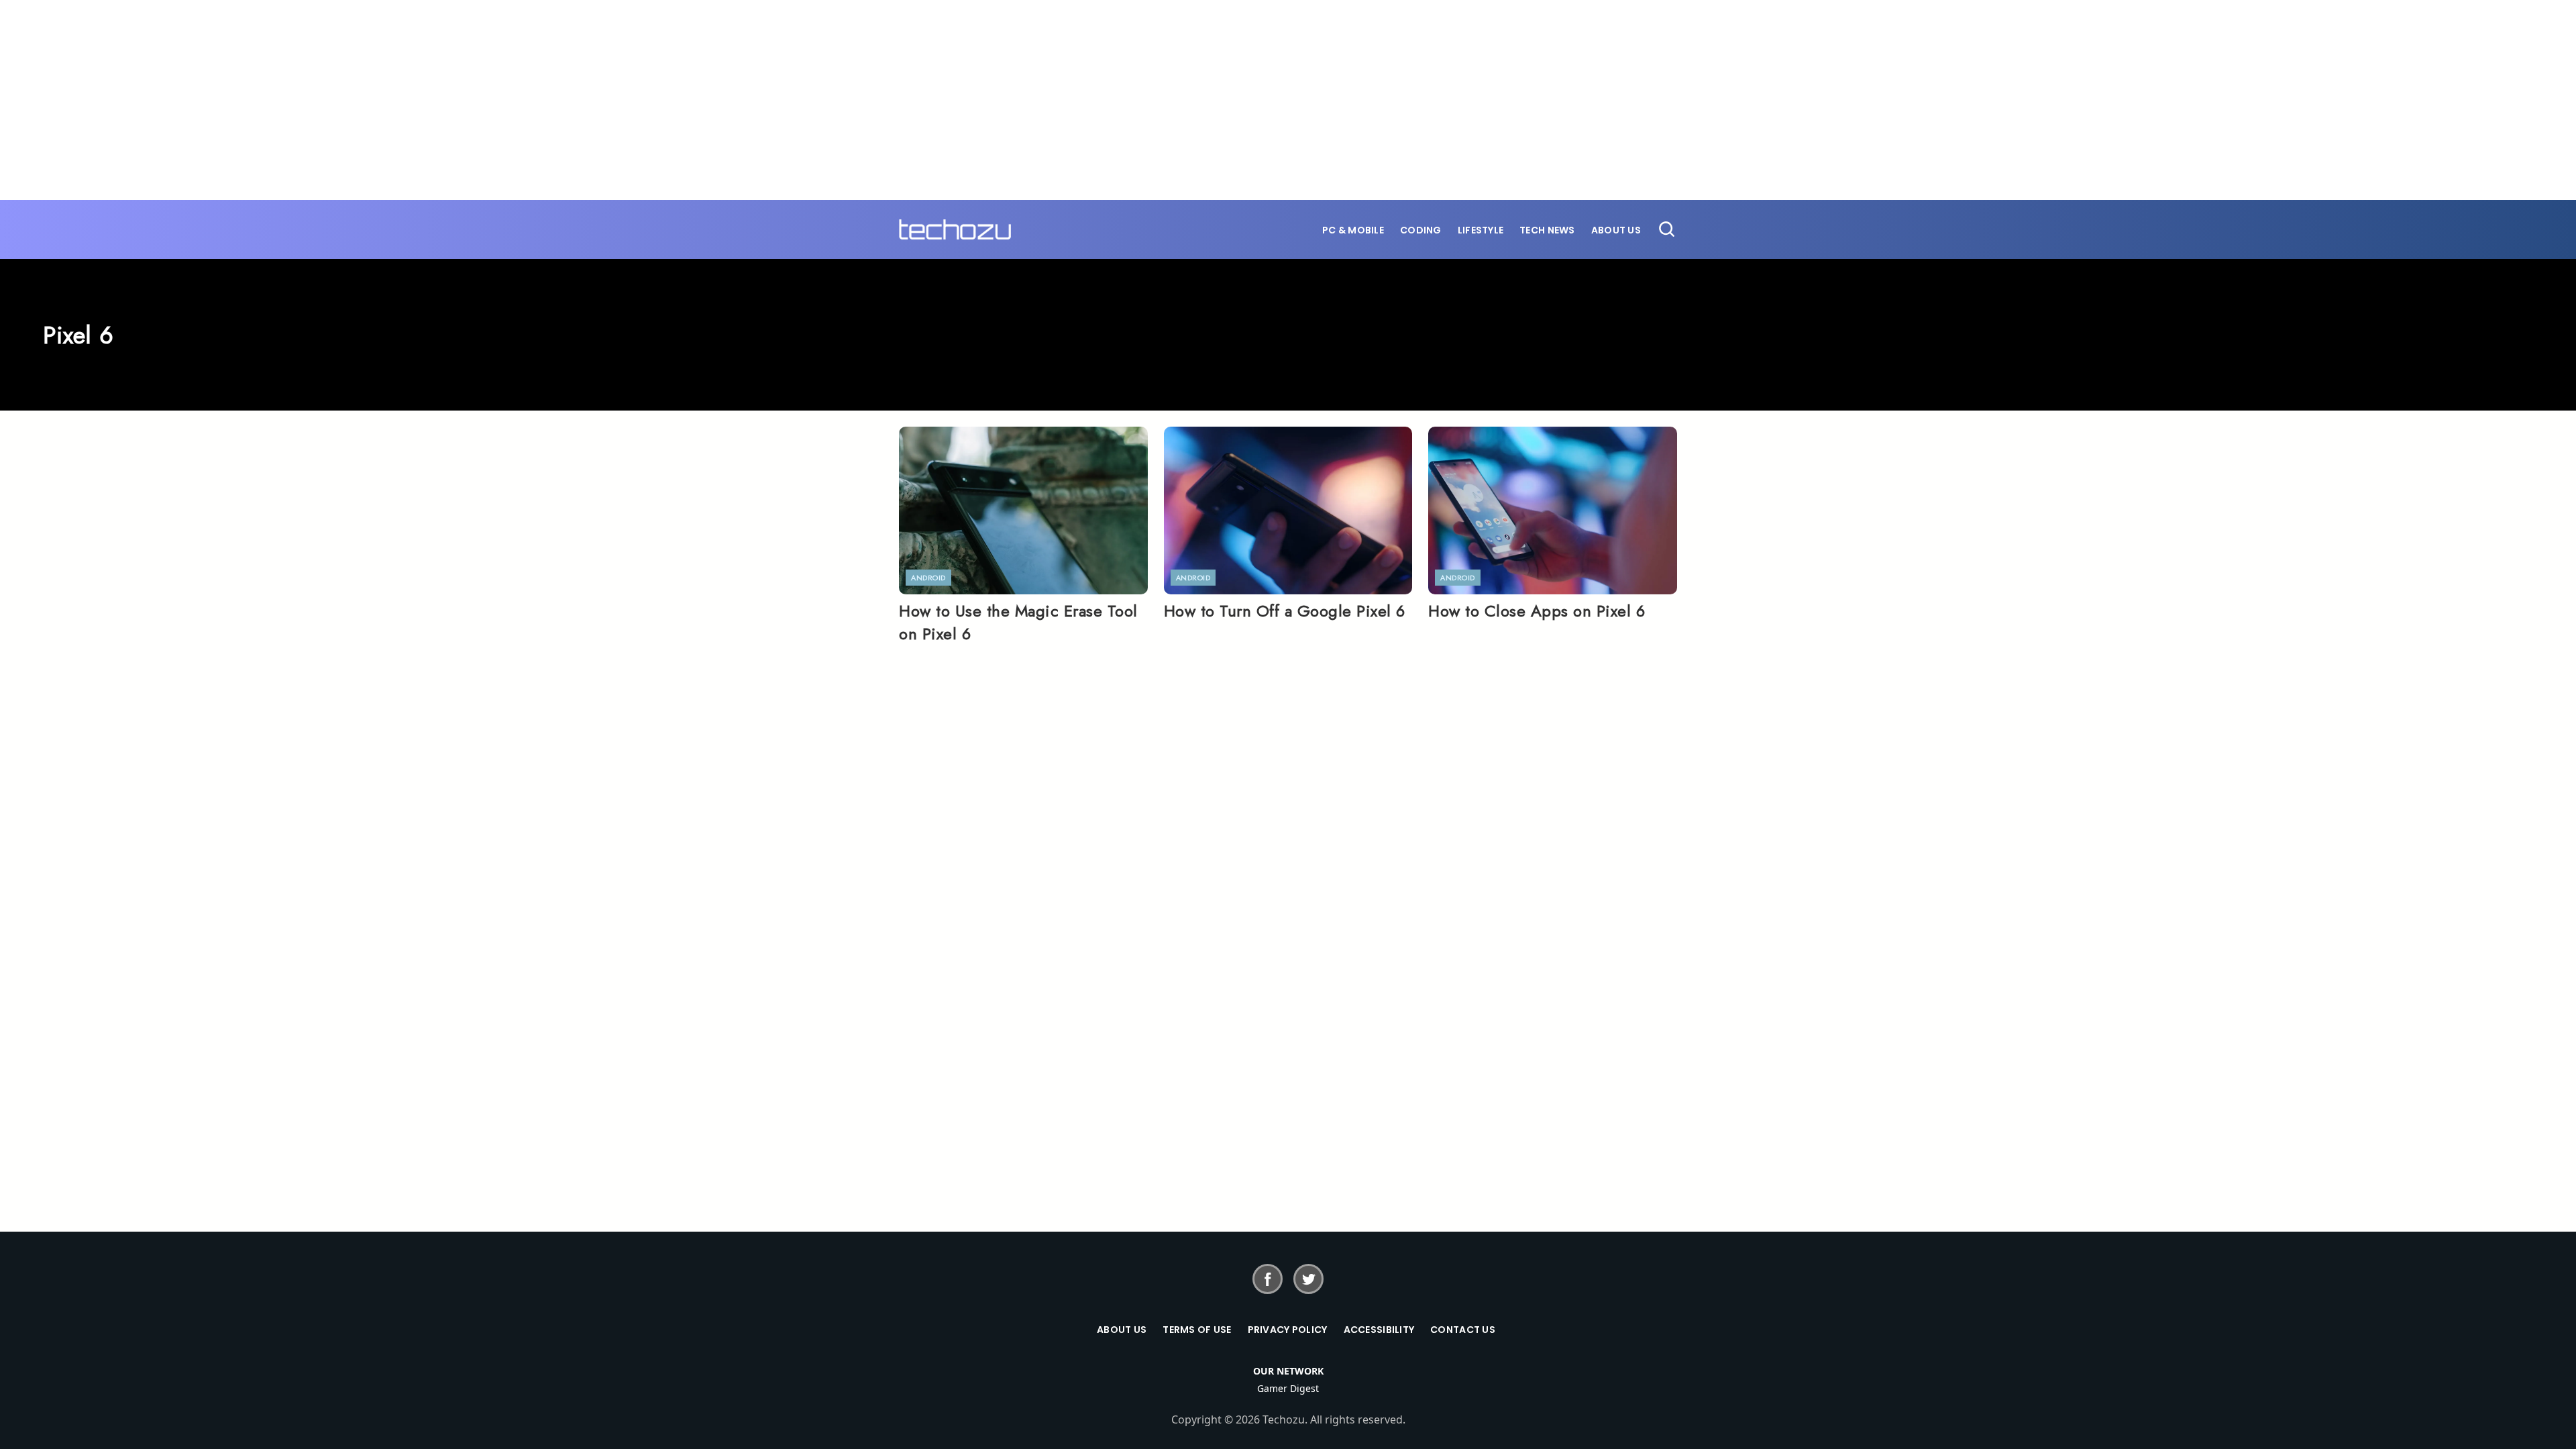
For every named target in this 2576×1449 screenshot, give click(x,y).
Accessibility (1379, 1330)
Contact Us (1463, 1330)
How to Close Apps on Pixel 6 (1537, 611)
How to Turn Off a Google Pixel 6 (1285, 611)
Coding (1421, 230)
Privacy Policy (1288, 1330)
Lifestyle (1481, 230)
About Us (1616, 230)
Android (928, 578)
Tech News (1547, 230)
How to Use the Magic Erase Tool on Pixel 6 (1018, 622)
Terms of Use (1197, 1330)
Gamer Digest (1288, 1388)
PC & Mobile (1353, 230)
